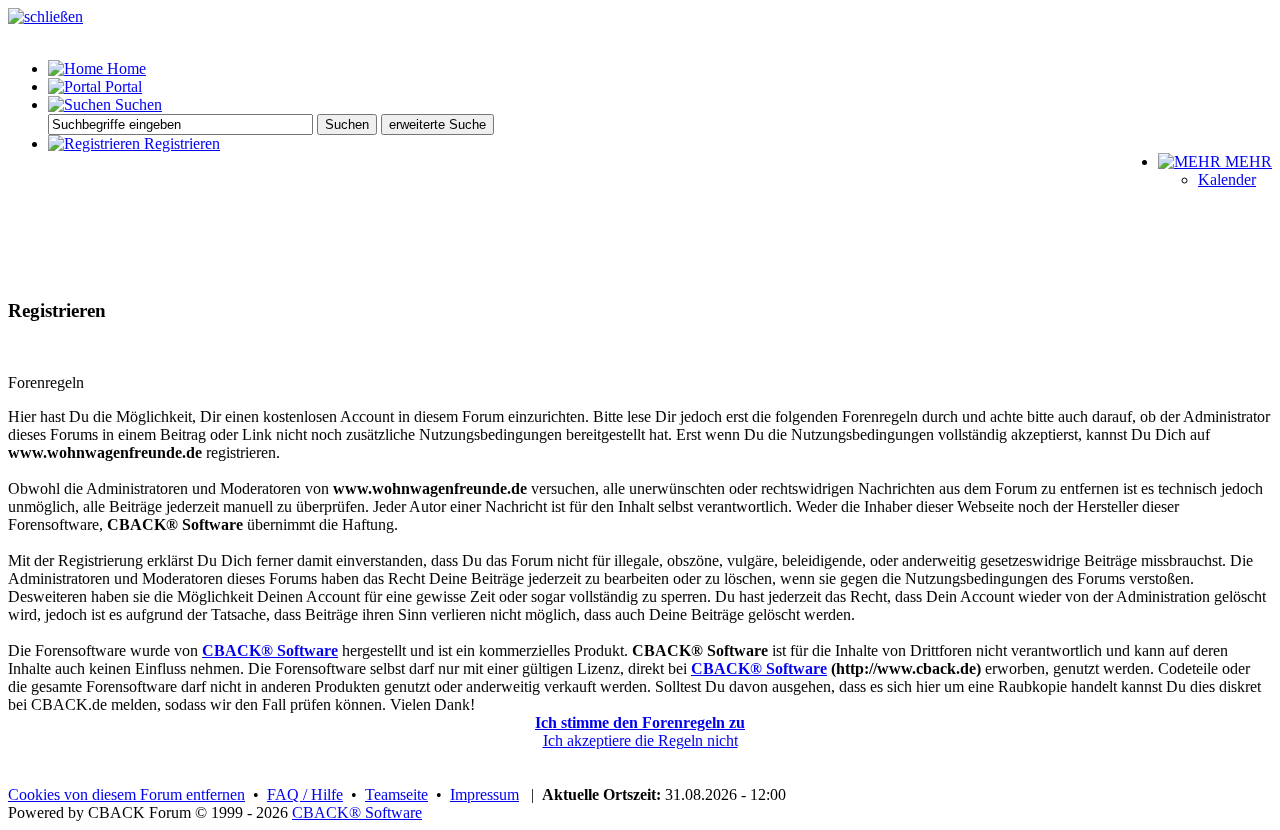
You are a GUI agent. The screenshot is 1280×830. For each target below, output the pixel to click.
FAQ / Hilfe (305, 794)
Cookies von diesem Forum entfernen (126, 794)
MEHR (1246, 161)
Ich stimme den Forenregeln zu (640, 722)
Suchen (136, 104)
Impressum (484, 794)
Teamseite (396, 794)
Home (124, 68)
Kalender (1227, 179)
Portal (121, 86)
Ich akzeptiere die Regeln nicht (640, 740)
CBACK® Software (270, 650)
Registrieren (180, 143)
